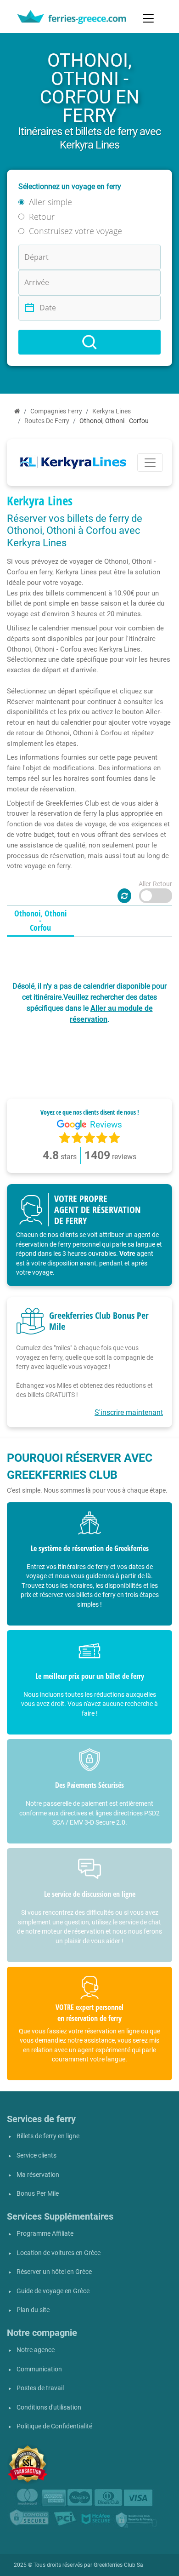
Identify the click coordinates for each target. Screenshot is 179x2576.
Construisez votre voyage (76, 231)
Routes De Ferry (47, 421)
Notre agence (36, 2350)
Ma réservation (38, 2175)
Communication (39, 2369)
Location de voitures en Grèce (59, 2253)
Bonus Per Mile (38, 2194)
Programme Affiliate (45, 2234)
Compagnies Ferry (56, 411)
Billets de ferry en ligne (48, 2136)
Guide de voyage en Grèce (53, 2291)
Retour (42, 217)
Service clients (36, 2155)
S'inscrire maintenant (129, 1412)
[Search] (89, 342)
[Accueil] (17, 411)
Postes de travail (40, 2388)
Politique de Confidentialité (54, 2426)
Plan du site (33, 2310)
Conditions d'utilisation (49, 2407)
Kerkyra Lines (112, 411)
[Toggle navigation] (148, 18)
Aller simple (50, 202)
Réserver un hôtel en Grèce (54, 2272)
